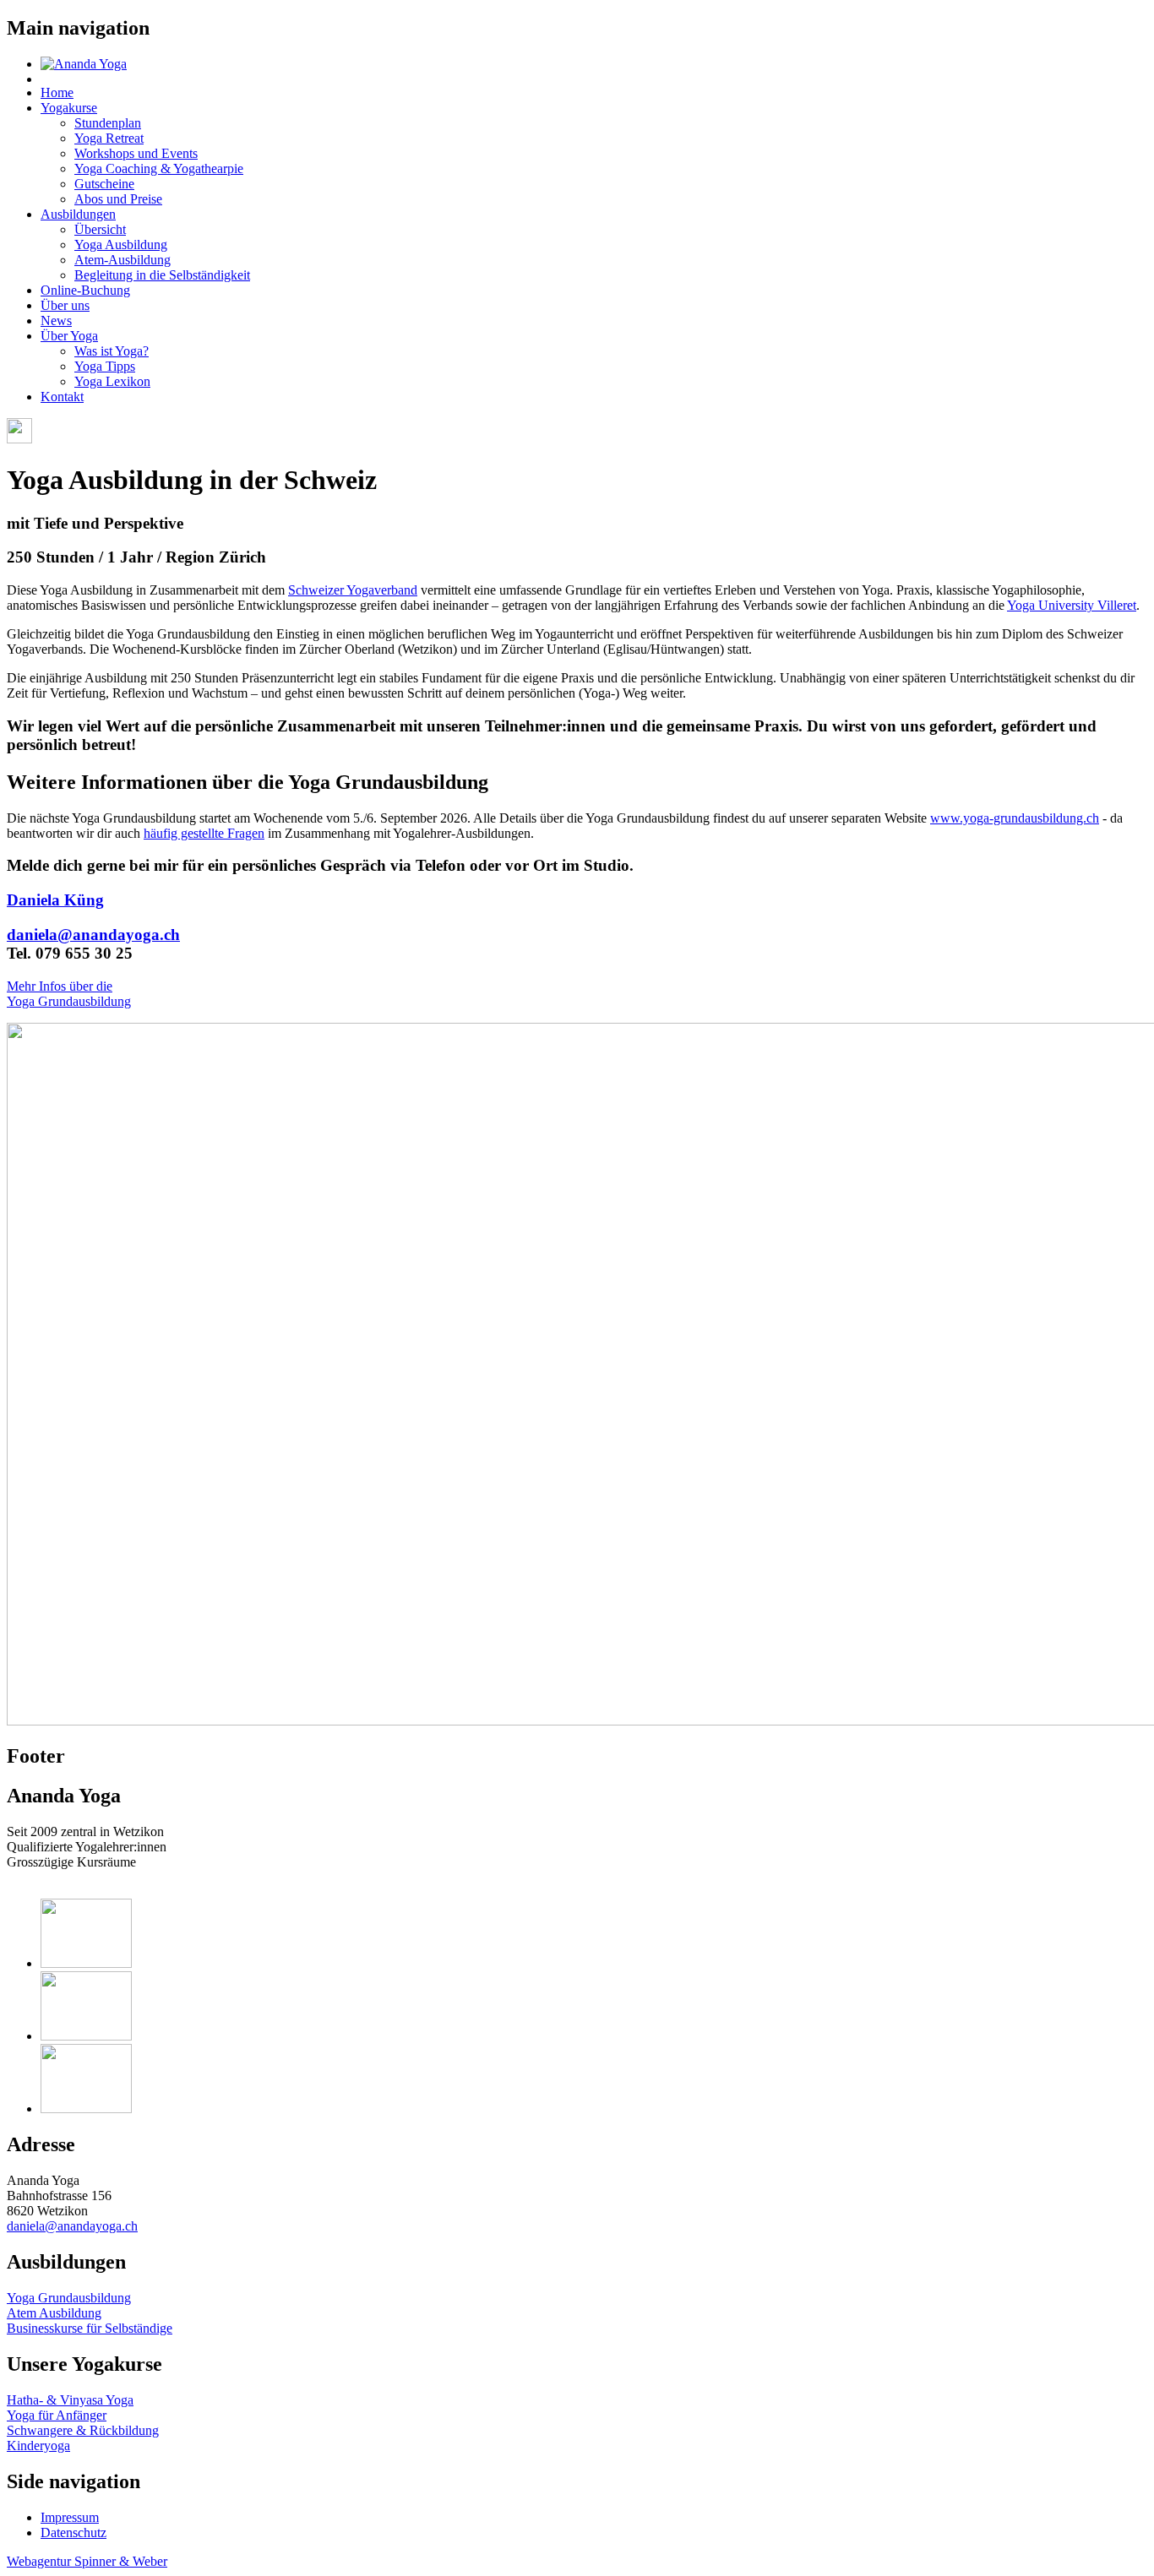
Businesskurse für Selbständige (90, 2328)
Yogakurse (69, 108)
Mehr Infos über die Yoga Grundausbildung (69, 994)
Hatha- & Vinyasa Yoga (70, 2400)
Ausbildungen (78, 214)
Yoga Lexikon (112, 381)
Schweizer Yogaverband (353, 590)
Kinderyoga (38, 2446)
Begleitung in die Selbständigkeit (162, 275)
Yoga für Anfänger (57, 2415)
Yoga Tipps (105, 366)
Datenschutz (73, 2533)
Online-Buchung (85, 290)
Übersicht (100, 229)
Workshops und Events (136, 153)
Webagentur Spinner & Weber (87, 2561)
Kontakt (62, 397)
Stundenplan (108, 123)
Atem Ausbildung (54, 2313)
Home (57, 92)
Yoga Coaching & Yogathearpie (159, 168)
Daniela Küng (55, 900)
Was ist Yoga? (112, 351)
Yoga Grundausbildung (69, 2298)
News (56, 321)
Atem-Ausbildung (122, 260)
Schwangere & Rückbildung (83, 2430)
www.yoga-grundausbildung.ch (1015, 818)
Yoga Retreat (109, 138)
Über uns (65, 305)
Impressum (70, 2517)
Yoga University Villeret (1072, 605)
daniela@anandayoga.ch (93, 935)
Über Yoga (69, 336)
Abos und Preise (118, 199)
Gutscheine (104, 184)
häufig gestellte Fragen (204, 833)
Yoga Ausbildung (121, 245)
